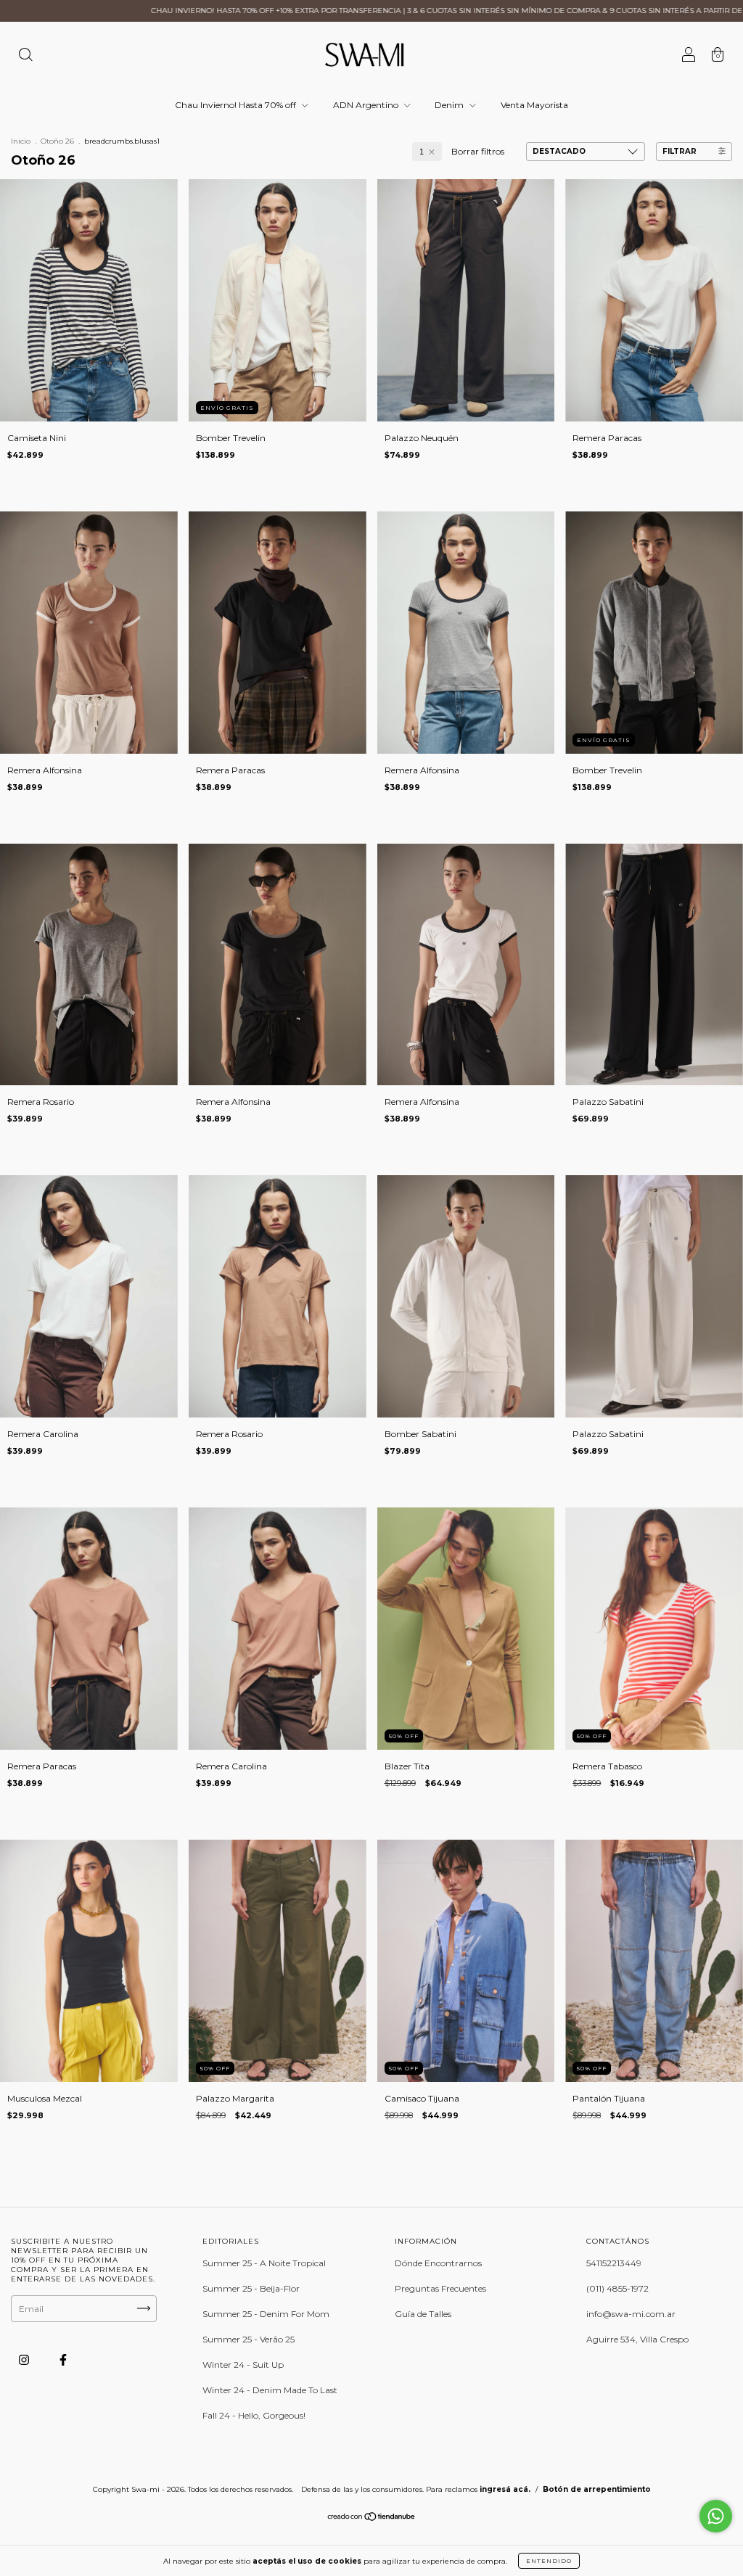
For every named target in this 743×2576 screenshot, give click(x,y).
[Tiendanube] (372, 2518)
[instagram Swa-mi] (25, 2359)
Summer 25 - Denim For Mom (266, 2314)
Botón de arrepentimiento (597, 2489)
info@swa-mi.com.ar (631, 2314)
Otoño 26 (57, 141)
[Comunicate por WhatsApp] (716, 2516)
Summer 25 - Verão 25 (249, 2339)
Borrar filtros (478, 151)
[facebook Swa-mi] (63, 2359)
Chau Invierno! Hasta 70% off (237, 105)
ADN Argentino (367, 105)
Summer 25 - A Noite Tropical (264, 2263)
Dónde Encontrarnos (438, 2263)
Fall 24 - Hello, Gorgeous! (254, 2415)
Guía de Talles (423, 2314)
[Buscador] (25, 56)
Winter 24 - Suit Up (243, 2365)
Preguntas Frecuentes (440, 2288)
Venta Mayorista (534, 105)
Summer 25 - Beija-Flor (251, 2288)
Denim (450, 105)
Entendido (549, 2561)
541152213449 (614, 2263)
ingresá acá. (505, 2489)
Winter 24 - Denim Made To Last (270, 2390)
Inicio (21, 141)
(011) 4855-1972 (617, 2288)
